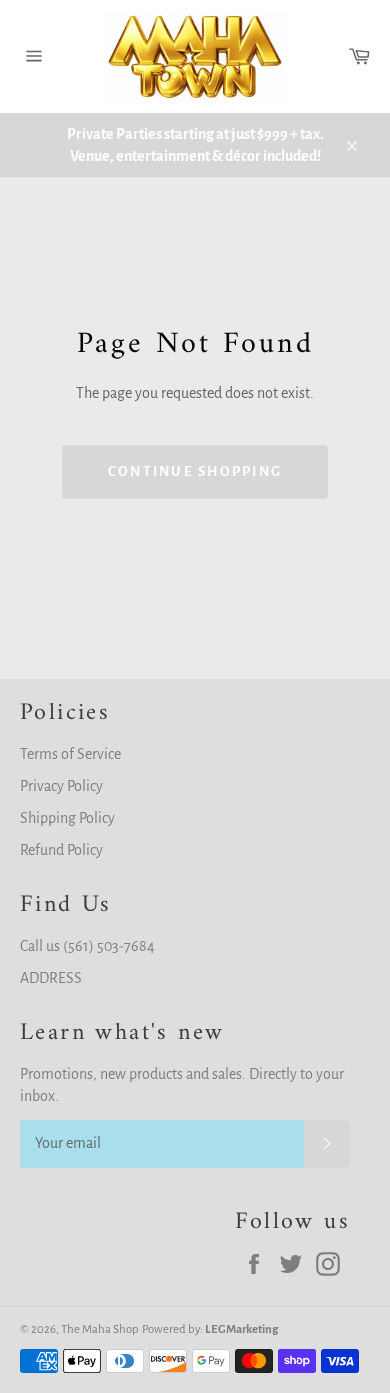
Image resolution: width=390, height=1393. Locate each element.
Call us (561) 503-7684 (87, 946)
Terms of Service (70, 754)
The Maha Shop (100, 1329)
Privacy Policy (61, 786)
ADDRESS (51, 978)
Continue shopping (195, 471)
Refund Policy (61, 850)
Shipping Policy (67, 818)
